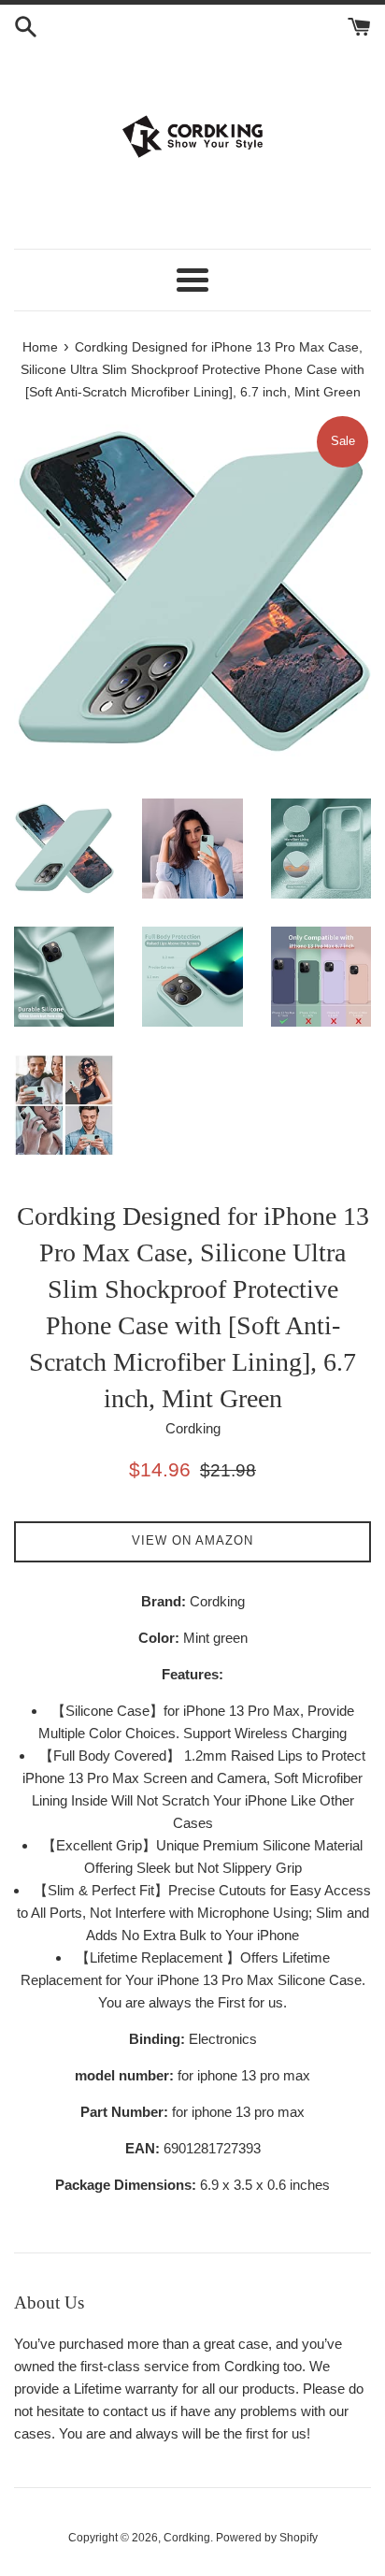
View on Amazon (192, 1540)
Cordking (187, 2538)
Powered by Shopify (267, 2538)
